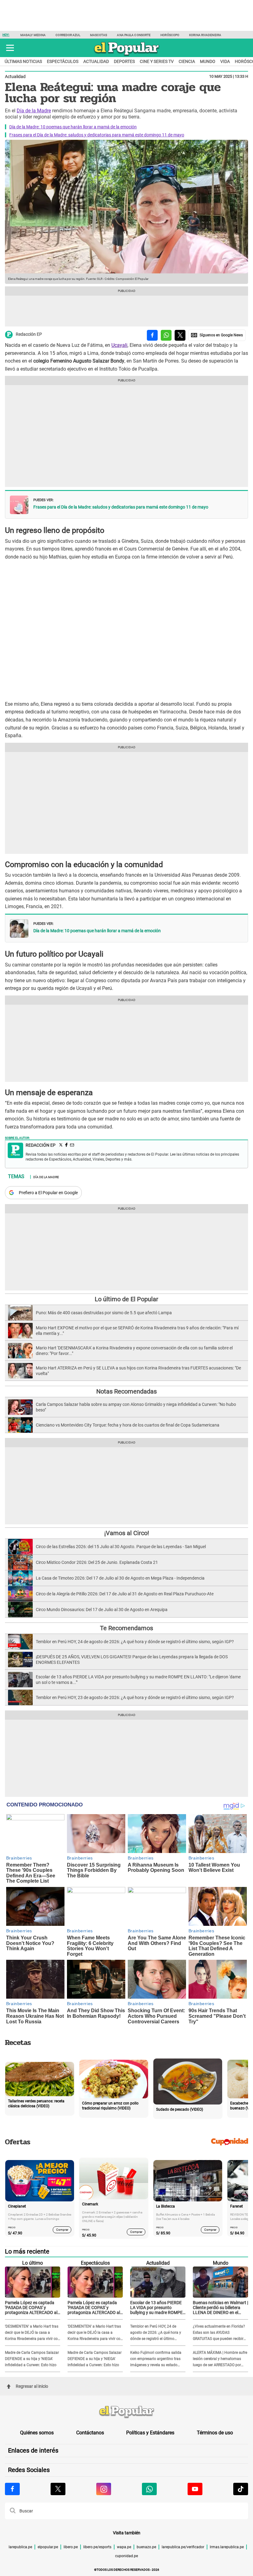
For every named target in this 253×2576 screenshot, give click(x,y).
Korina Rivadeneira (205, 35)
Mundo (208, 61)
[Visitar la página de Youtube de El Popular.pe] (195, 2489)
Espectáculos (63, 61)
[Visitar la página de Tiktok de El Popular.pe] (241, 2489)
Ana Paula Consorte (134, 35)
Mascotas (99, 35)
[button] (10, 48)
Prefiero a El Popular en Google (48, 1193)
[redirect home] (126, 2412)
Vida (225, 61)
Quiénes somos (37, 2433)
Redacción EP (29, 334)
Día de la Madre (34, 111)
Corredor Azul (68, 35)
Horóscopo (170, 35)
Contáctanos (90, 2433)
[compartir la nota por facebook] (152, 335)
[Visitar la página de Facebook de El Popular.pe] (12, 2489)
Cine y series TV (157, 61)
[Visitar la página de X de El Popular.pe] (58, 2489)
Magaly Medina (33, 35)
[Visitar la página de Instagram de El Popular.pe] (104, 2489)
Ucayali (119, 345)
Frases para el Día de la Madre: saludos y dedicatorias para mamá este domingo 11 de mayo (97, 135)
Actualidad (96, 61)
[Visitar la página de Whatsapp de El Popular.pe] (149, 2489)
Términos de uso (215, 2433)
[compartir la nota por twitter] (180, 335)
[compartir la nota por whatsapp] (166, 335)
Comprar (62, 2229)
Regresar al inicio (32, 2386)
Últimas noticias (23, 61)
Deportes (124, 61)
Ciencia (187, 61)
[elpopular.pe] (127, 56)
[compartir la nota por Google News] (217, 335)
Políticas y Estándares (150, 2433)
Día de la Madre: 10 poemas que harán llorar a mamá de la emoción (73, 127)
